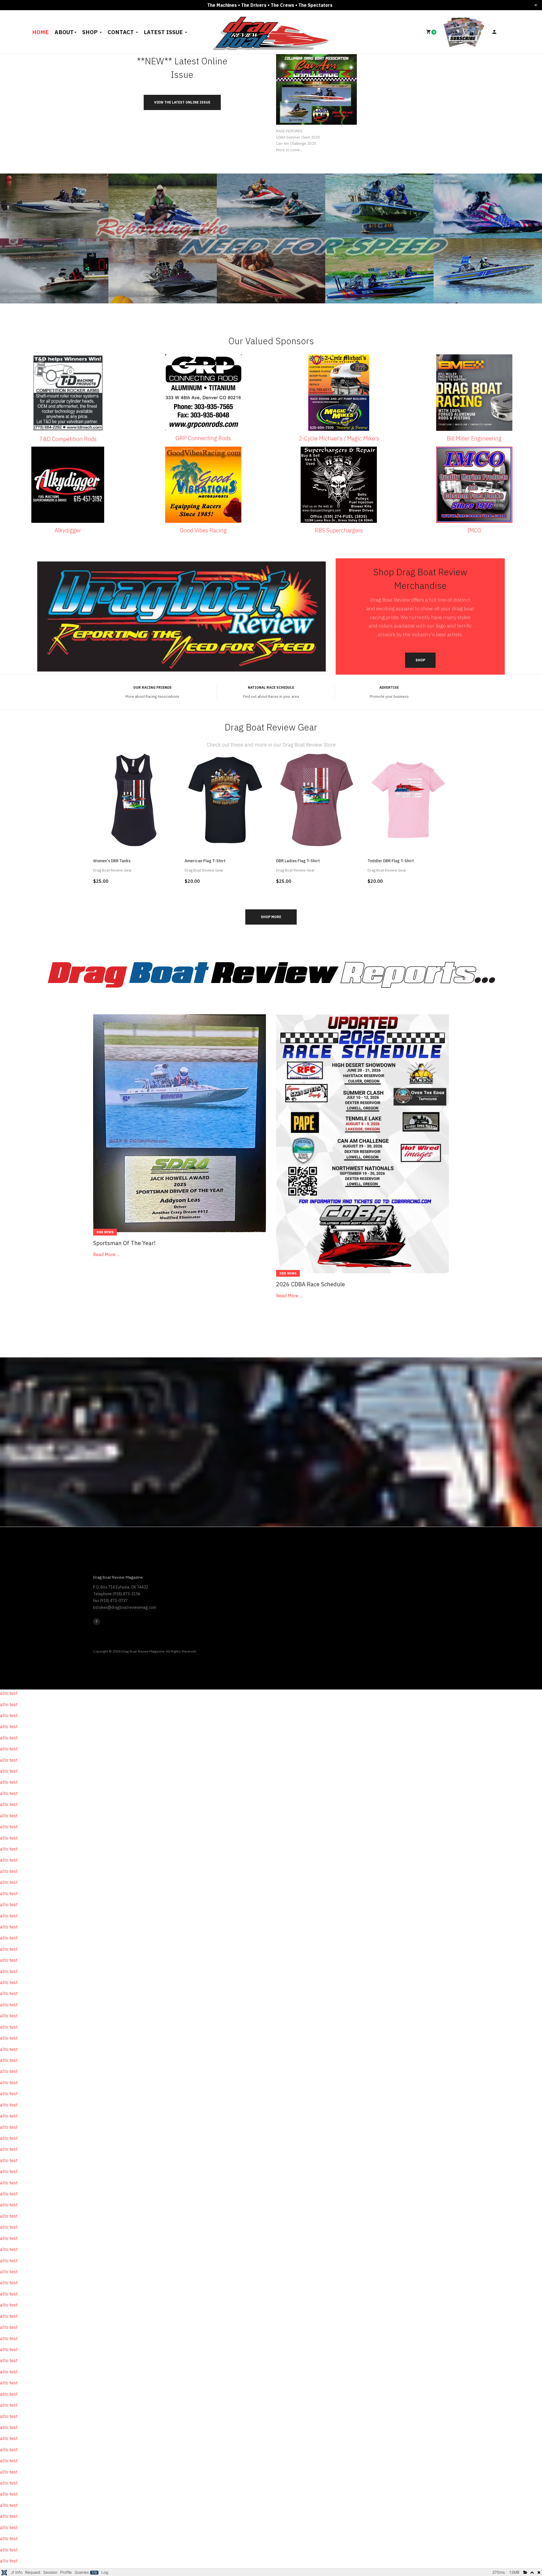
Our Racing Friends (152, 687)
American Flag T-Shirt (205, 861)
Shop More (271, 917)
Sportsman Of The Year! (124, 1243)
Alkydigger (68, 530)
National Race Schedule (271, 687)
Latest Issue (164, 32)
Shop (91, 32)
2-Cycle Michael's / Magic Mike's (339, 438)
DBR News (105, 1232)
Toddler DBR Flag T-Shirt (391, 861)
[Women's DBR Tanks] (134, 799)
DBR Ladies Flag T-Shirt (298, 861)
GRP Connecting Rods (203, 438)
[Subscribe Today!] (464, 32)
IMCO (474, 530)
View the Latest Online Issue (182, 102)
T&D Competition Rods (68, 439)
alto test (9, 1693)
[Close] (536, 5)
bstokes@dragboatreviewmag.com (125, 1607)
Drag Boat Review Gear (112, 870)
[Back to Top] (524, 2553)
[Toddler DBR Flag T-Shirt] (408, 799)
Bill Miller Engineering (474, 438)
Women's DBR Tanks (112, 861)
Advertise (389, 687)
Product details (134, 838)
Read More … (107, 1254)
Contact (121, 32)
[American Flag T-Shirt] (225, 799)
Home (41, 32)
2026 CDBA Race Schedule (311, 1284)
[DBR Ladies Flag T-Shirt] (317, 799)
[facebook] (97, 1621)
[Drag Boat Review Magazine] (271, 31)
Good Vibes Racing (203, 530)
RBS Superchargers (339, 530)
